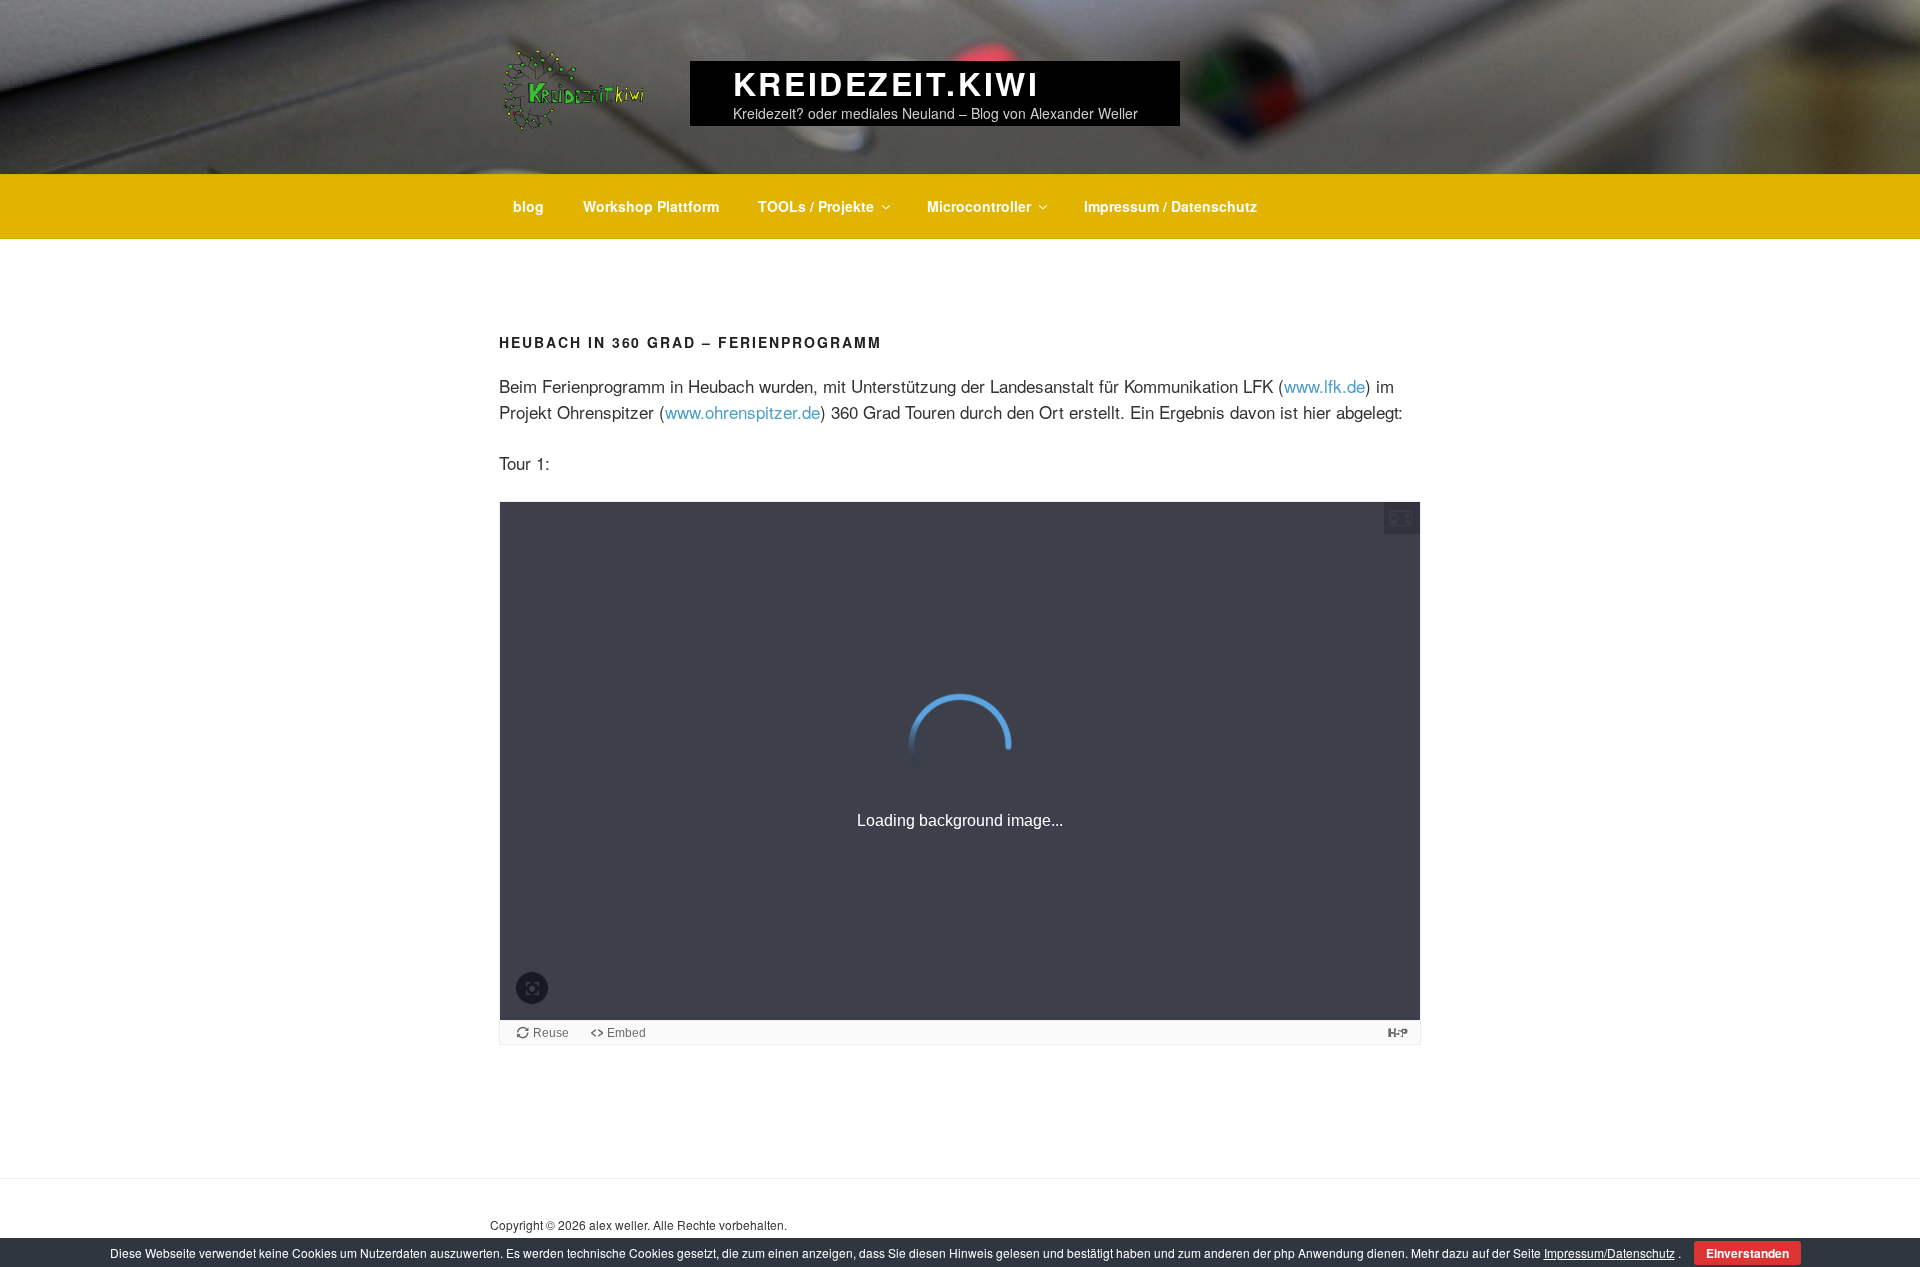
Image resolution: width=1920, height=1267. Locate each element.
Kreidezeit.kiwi (886, 83)
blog (528, 206)
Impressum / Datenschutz (1170, 206)
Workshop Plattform (651, 206)
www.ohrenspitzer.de (742, 411)
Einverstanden (1747, 1253)
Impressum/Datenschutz (1609, 1252)
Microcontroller (979, 206)
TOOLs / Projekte (816, 206)
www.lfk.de (1324, 385)
